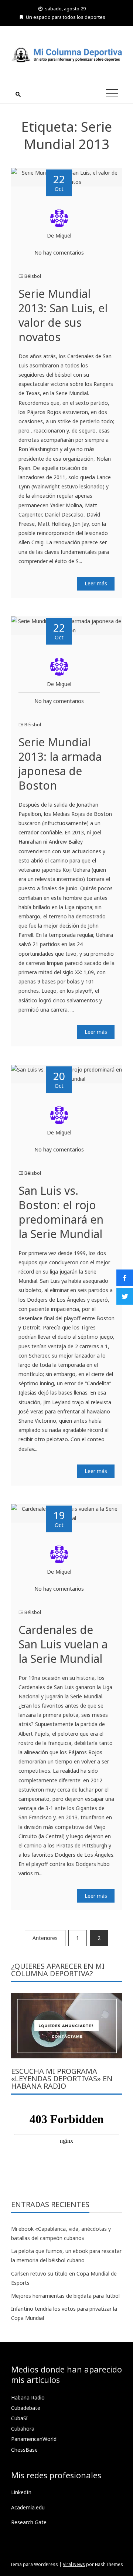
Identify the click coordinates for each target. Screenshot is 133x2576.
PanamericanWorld (34, 2439)
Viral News (74, 2564)
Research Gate (29, 2522)
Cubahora (23, 2429)
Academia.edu (28, 2507)
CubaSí (19, 2418)
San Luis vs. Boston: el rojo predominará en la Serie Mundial (61, 1212)
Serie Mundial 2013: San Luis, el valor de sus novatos (63, 315)
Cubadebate (26, 2408)
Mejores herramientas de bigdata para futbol (65, 2296)
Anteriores (45, 1938)
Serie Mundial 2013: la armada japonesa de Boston (60, 764)
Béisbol (33, 276)
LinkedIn (21, 2492)
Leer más (96, 583)
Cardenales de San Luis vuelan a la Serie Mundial (63, 1644)
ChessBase (24, 2450)
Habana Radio (28, 2397)
